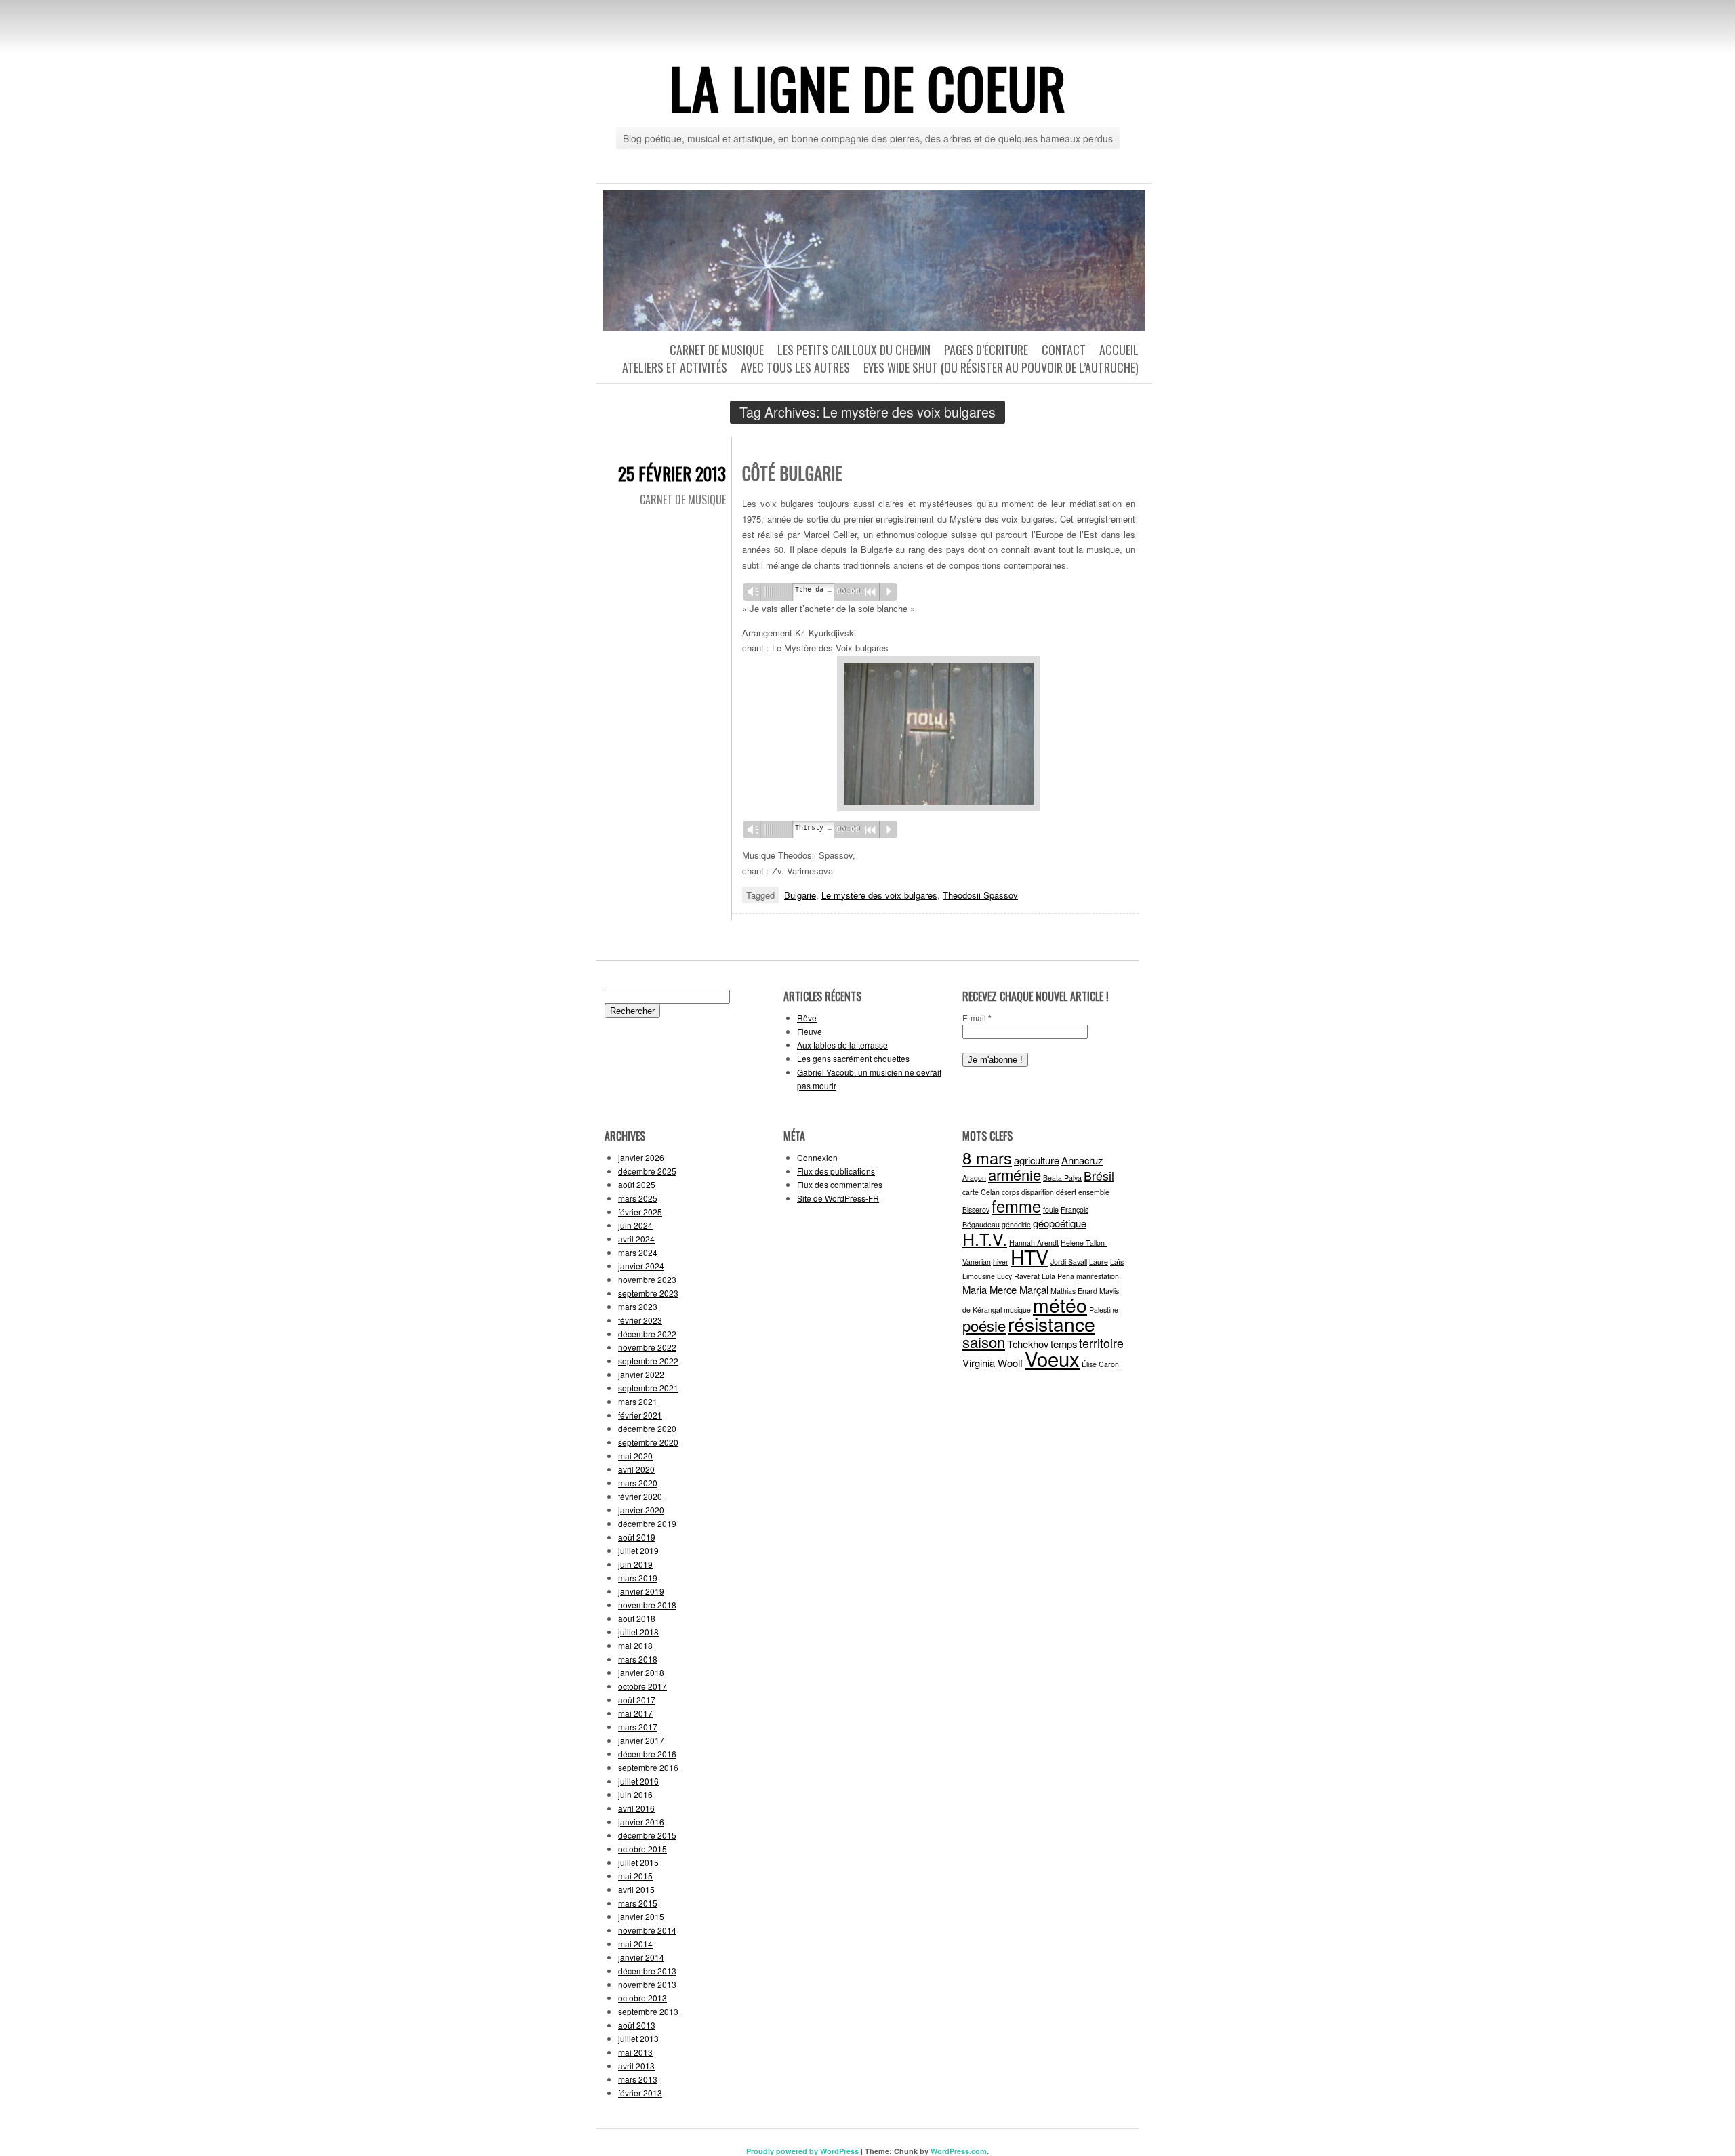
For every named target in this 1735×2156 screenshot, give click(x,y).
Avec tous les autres (795, 367)
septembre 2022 (648, 1361)
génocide (1016, 1224)
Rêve (807, 1018)
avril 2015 (636, 1889)
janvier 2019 (641, 1591)
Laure (1099, 1262)
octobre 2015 (642, 1849)
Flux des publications (836, 1171)
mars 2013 (638, 2079)
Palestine (1104, 1310)
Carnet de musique (717, 350)
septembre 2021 (648, 1388)
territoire (1101, 1343)
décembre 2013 (647, 1971)
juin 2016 (635, 1794)
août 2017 (637, 1700)
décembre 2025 (647, 1171)
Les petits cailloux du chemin (854, 350)
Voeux (1052, 1358)
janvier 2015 (641, 1916)
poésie (984, 1325)
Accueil (1119, 350)
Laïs (1117, 1262)
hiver (1001, 1262)
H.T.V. (985, 1238)
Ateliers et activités (675, 367)
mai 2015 (635, 1876)
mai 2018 (635, 1645)
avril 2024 (636, 1239)
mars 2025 (638, 1198)
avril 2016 (636, 1808)
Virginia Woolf (993, 1363)
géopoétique (1060, 1223)
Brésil (1099, 1176)
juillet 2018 (638, 1632)
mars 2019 (638, 1578)
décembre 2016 (647, 1754)
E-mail (977, 1018)
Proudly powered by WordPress (802, 2151)
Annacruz (1082, 1160)
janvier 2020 (641, 1510)
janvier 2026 (641, 1157)
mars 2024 (638, 1252)
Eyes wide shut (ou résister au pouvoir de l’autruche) (1001, 367)
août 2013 (637, 2025)
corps (1011, 1192)
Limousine (979, 1276)
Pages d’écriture (986, 350)
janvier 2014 (641, 1957)
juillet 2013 (638, 2038)
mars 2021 (638, 1401)
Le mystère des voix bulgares (879, 895)
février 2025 (640, 1212)
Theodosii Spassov (980, 895)
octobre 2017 (642, 1686)
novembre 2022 (647, 1347)
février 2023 (640, 1320)
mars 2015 (638, 1903)
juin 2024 (635, 1225)
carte (971, 1192)
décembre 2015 (647, 1835)
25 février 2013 (672, 473)
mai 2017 (635, 1713)
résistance (1052, 1323)
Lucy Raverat (1018, 1276)
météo (1060, 1304)
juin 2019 (635, 1564)
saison (984, 1342)
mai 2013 (635, 2052)
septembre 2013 (648, 2011)
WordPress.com (959, 2151)
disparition (1038, 1192)
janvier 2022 (641, 1374)
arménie (1015, 1174)
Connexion (817, 1157)
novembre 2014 (647, 1930)
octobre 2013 (642, 1998)
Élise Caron (1100, 1364)
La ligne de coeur (868, 87)
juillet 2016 (638, 1781)
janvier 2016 (641, 1822)
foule (1051, 1209)
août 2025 (637, 1184)
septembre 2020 (648, 1442)
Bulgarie (800, 895)
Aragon (974, 1178)
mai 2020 (635, 1456)
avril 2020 (636, 1469)
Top (1703, 2124)
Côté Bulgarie (792, 473)
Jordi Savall (1069, 1262)
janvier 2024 (641, 1266)
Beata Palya (1062, 1178)
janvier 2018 (641, 1672)
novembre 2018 (647, 1605)
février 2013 (640, 2093)
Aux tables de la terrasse (842, 1045)
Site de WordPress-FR (838, 1198)
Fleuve (810, 1031)
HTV (1029, 1256)
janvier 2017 (641, 1740)
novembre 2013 (647, 1984)
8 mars (987, 1158)
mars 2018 (638, 1659)
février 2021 (640, 1415)
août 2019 (637, 1537)
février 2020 (640, 1496)
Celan (990, 1192)
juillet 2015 (638, 1862)
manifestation (1098, 1276)
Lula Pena (1058, 1276)
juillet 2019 (638, 1550)
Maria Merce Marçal (1005, 1289)
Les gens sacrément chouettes (853, 1058)
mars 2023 (638, 1306)
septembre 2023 (648, 1293)
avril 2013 (636, 2066)
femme (1016, 1206)
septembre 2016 (648, 1767)
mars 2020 (638, 1483)
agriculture (1037, 1160)
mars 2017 (638, 1727)
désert (1066, 1192)
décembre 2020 (647, 1428)
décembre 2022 (647, 1334)
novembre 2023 (647, 1279)
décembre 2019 (647, 1523)
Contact (1064, 350)
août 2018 (637, 1618)
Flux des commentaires (840, 1184)
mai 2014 (635, 1944)
